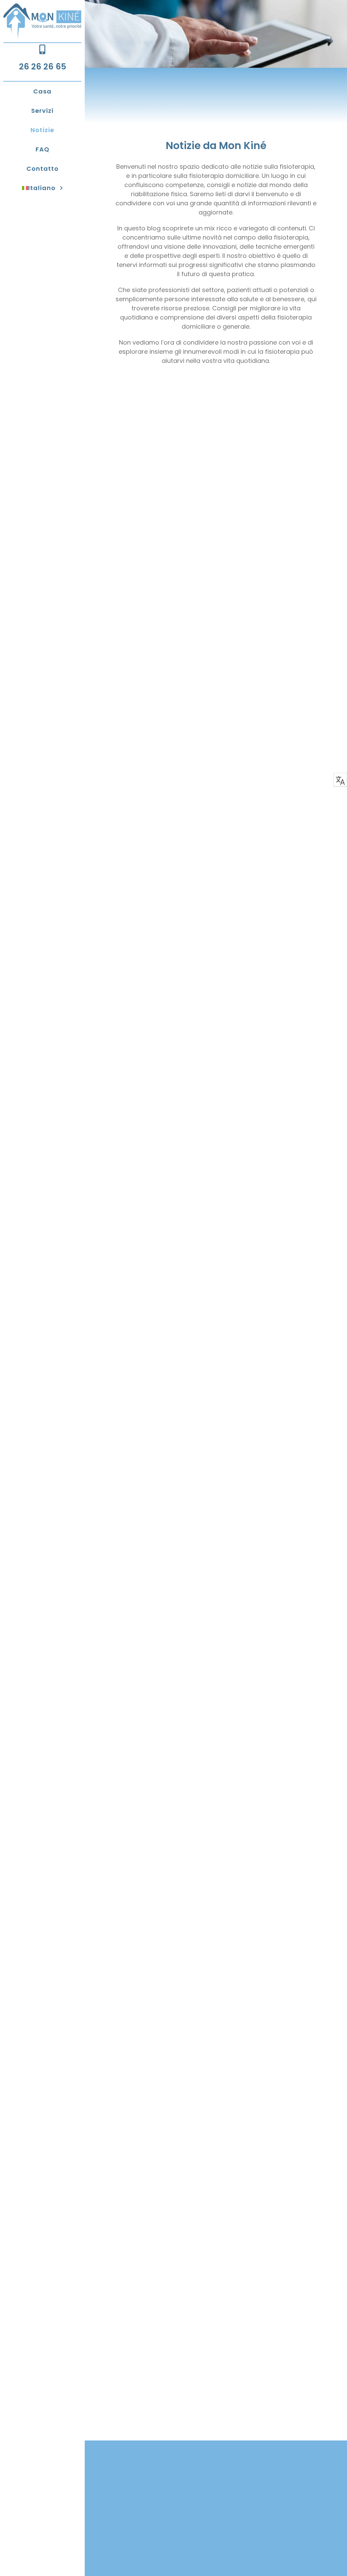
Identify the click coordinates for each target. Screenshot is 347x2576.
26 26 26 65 (43, 67)
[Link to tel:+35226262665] (42, 49)
